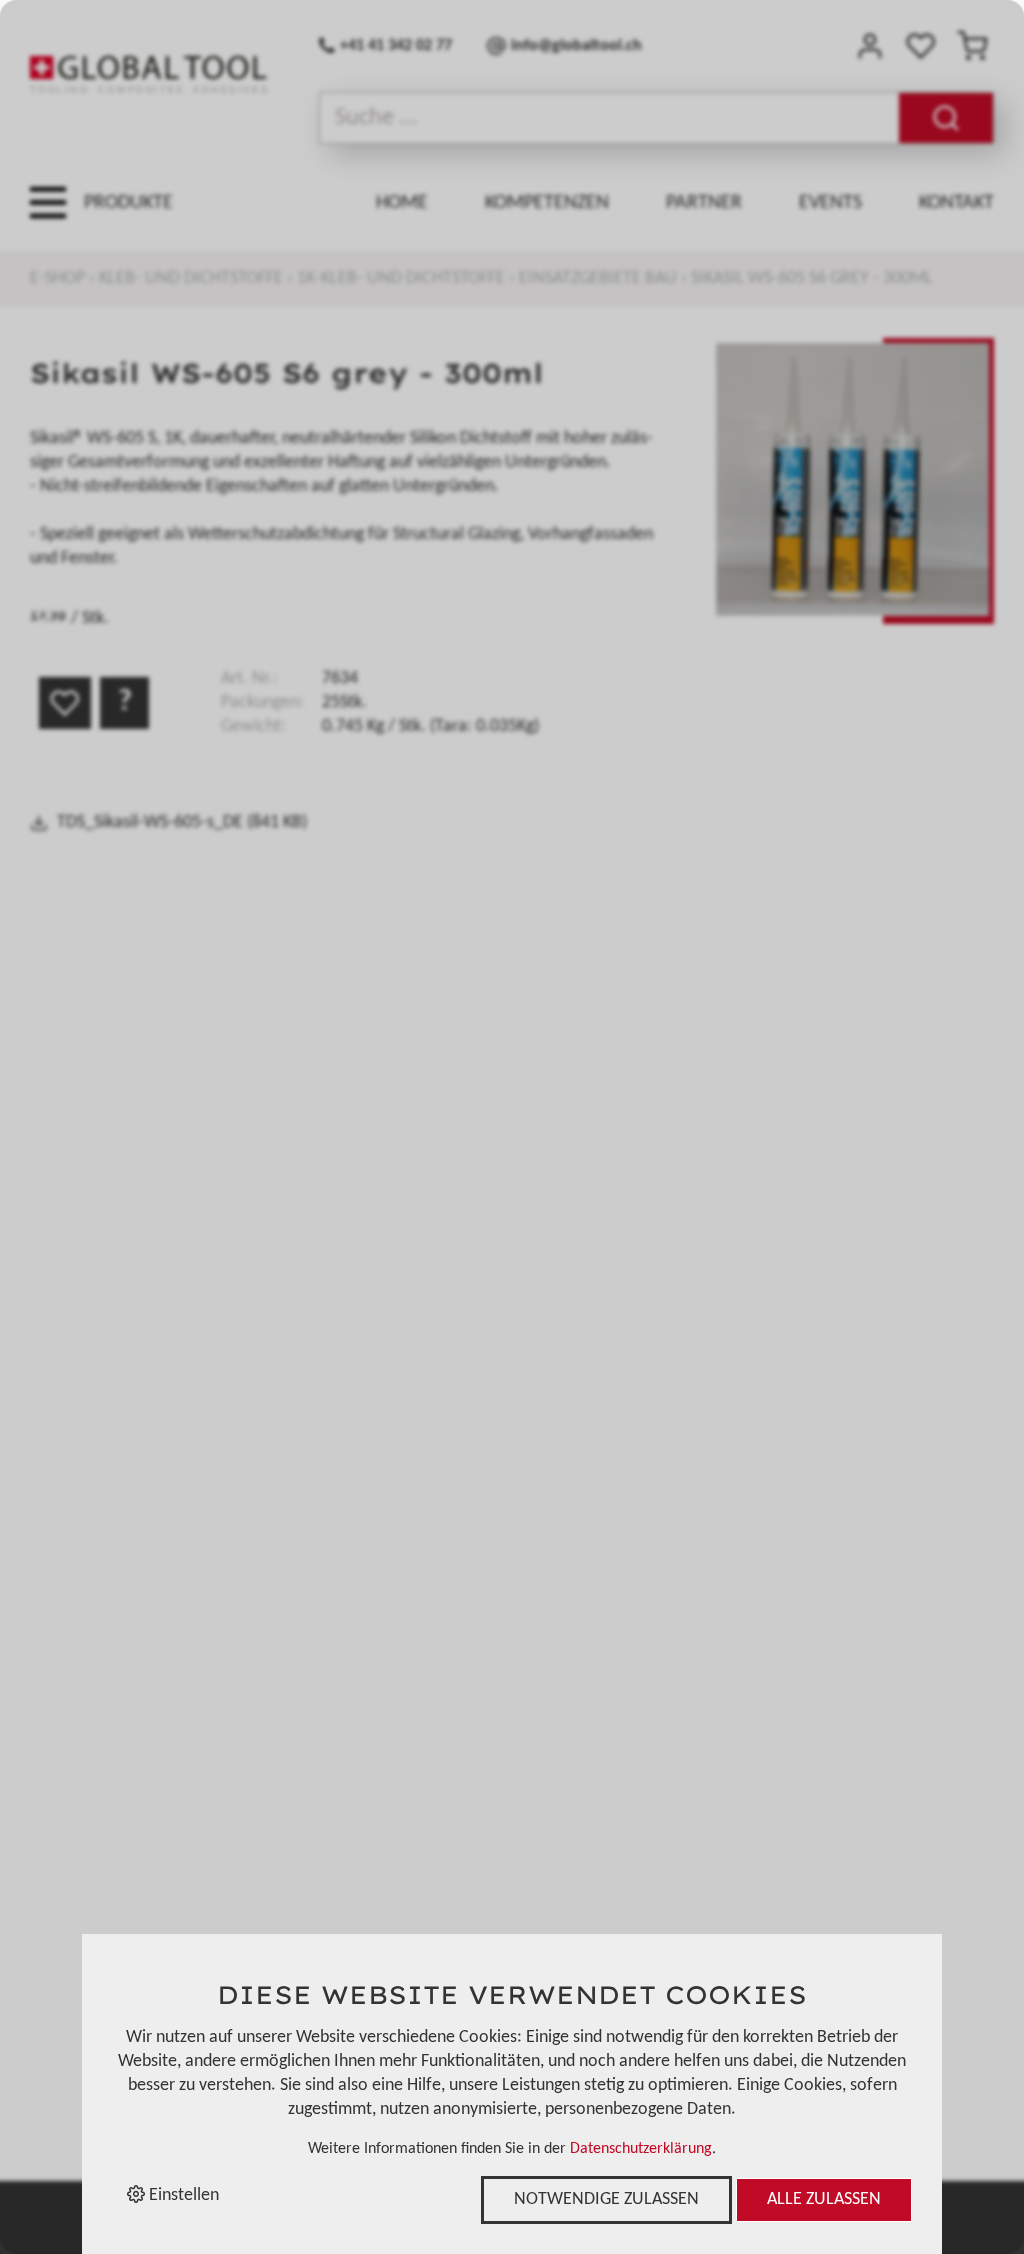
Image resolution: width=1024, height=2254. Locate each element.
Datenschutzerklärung (641, 2149)
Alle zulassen (824, 2199)
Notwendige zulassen (606, 2199)
